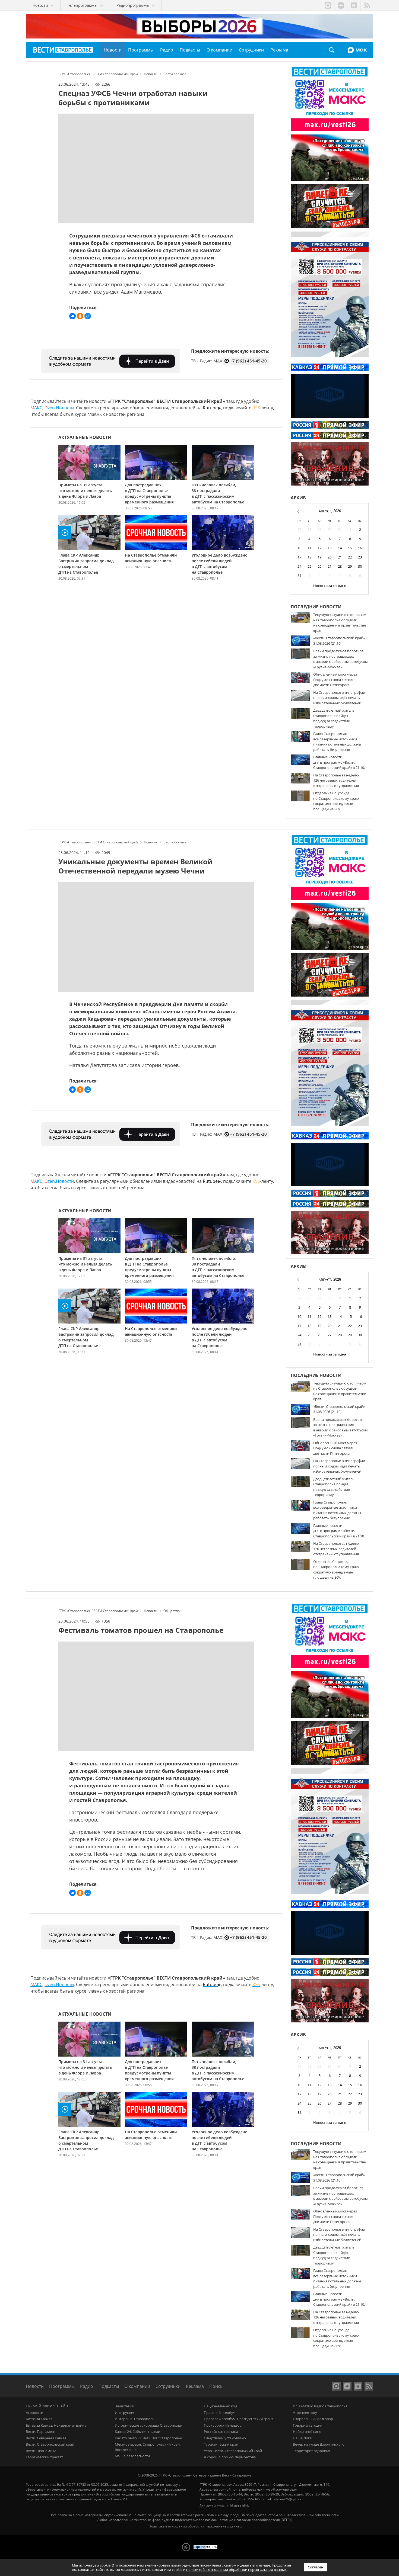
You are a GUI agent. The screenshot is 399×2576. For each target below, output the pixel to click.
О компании (137, 2386)
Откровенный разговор (313, 2419)
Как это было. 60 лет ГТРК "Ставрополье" (149, 2438)
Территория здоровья (311, 2451)
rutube (354, 5)
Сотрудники (168, 2386)
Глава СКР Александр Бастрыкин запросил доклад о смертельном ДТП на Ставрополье (86, 564)
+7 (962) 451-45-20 (248, 361)
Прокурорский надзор (223, 2425)
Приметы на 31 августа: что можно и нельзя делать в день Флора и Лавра (85, 491)
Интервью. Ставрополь (135, 2419)
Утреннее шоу (305, 2413)
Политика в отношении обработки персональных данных (195, 2526)
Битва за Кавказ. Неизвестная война (56, 2425)
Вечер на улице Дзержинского (319, 2444)
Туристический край (221, 2444)
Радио (87, 2386)
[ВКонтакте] (72, 316)
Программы (62, 2386)
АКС (36, 408)
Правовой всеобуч (220, 2413)
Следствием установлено (225, 2438)
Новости (35, 2386)
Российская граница (221, 2432)
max (328, 5)
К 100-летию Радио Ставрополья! (321, 2406)
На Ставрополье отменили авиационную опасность (151, 558)
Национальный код (220, 2406)
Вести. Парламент (41, 2432)
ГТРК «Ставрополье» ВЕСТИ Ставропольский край (63, 50)
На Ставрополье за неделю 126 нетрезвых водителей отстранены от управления (336, 780)
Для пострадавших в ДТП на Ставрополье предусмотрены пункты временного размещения (149, 493)
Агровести (34, 2413)
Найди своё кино (307, 2432)
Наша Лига (302, 2438)
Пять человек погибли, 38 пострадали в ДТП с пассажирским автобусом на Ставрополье (218, 493)
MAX (357, 50)
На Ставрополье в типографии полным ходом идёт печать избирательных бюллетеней (339, 698)
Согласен (316, 2567)
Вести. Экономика (41, 2451)
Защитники (125, 2406)
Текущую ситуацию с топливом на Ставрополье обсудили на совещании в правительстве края (340, 623)
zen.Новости (59, 408)
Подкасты (109, 2386)
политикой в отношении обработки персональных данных (236, 2569)
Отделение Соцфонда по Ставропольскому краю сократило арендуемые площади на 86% (336, 801)
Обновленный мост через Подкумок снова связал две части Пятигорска (335, 680)
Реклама (195, 2386)
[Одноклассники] (80, 316)
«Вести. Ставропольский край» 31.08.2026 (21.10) (339, 641)
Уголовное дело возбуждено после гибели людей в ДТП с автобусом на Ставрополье (220, 564)
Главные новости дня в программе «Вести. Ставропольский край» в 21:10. (339, 762)
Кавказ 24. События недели (137, 2432)
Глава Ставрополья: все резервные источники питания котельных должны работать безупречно (337, 742)
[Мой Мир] (88, 316)
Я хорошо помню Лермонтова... (231, 2457)
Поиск (332, 50)
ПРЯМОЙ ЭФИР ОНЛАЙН (47, 2406)
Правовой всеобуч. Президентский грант (238, 2419)
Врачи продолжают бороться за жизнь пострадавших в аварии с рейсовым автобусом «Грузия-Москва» (341, 659)
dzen (341, 5)
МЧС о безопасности (132, 2456)
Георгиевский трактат (44, 2457)
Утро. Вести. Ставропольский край (233, 2451)
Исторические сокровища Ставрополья (148, 2425)
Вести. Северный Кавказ (46, 2438)
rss (367, 5)
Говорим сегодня (308, 2425)
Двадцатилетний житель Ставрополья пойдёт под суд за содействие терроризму (334, 718)
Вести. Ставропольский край (50, 2444)
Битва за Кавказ (39, 2419)
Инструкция (125, 2413)
